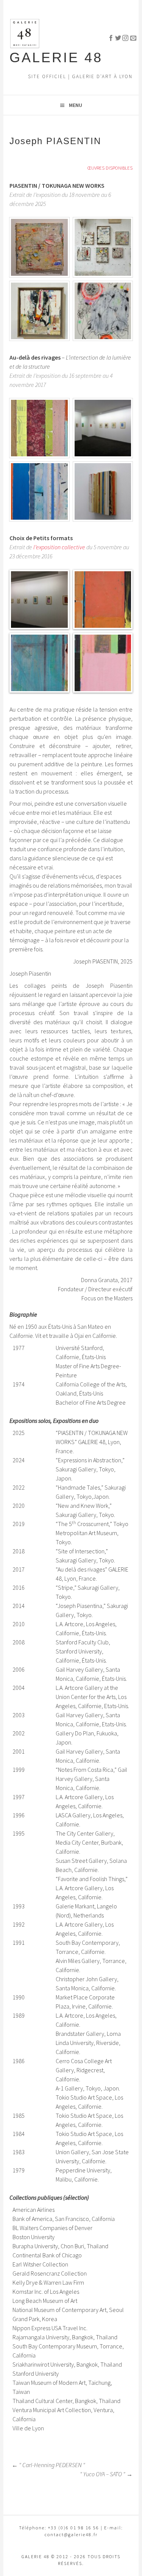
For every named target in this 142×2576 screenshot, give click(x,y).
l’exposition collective (59, 547)
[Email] (130, 37)
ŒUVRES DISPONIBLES (110, 168)
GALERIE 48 (56, 57)
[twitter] (115, 37)
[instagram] (122, 37)
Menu (76, 105)
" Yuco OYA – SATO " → (106, 2474)
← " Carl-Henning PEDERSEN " (48, 2465)
